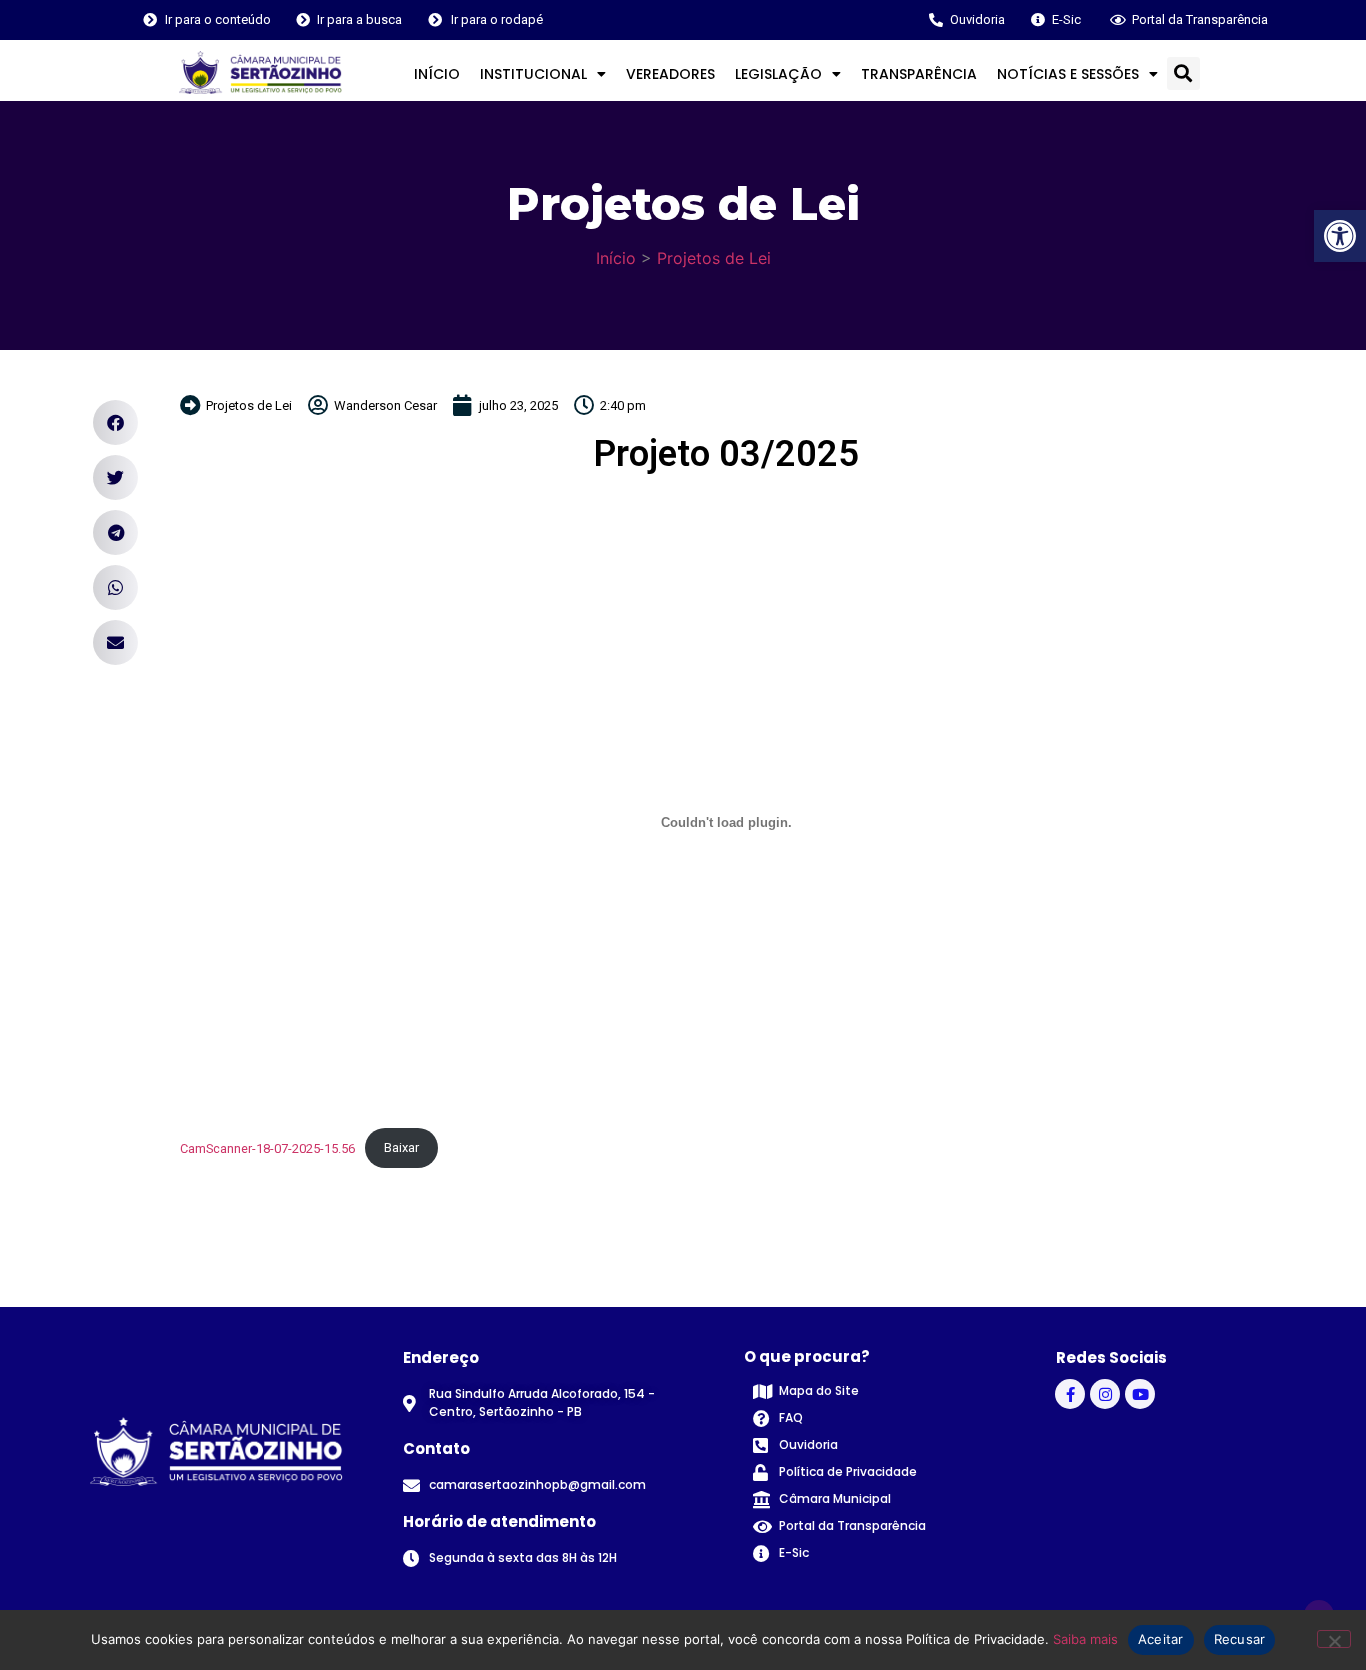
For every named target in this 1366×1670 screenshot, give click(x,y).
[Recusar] (1334, 1639)
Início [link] (616, 258)
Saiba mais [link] (1085, 1639)
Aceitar (1161, 1639)
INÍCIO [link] (437, 74)
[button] (1183, 73)
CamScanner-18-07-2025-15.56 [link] (267, 1147)
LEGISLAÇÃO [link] (778, 74)
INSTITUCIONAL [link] (533, 74)
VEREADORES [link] (670, 74)
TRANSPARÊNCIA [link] (919, 74)
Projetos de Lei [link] (714, 258)
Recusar (1240, 1639)
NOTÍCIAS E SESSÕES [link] (1068, 74)
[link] (1340, 236)
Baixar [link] (401, 1147)
